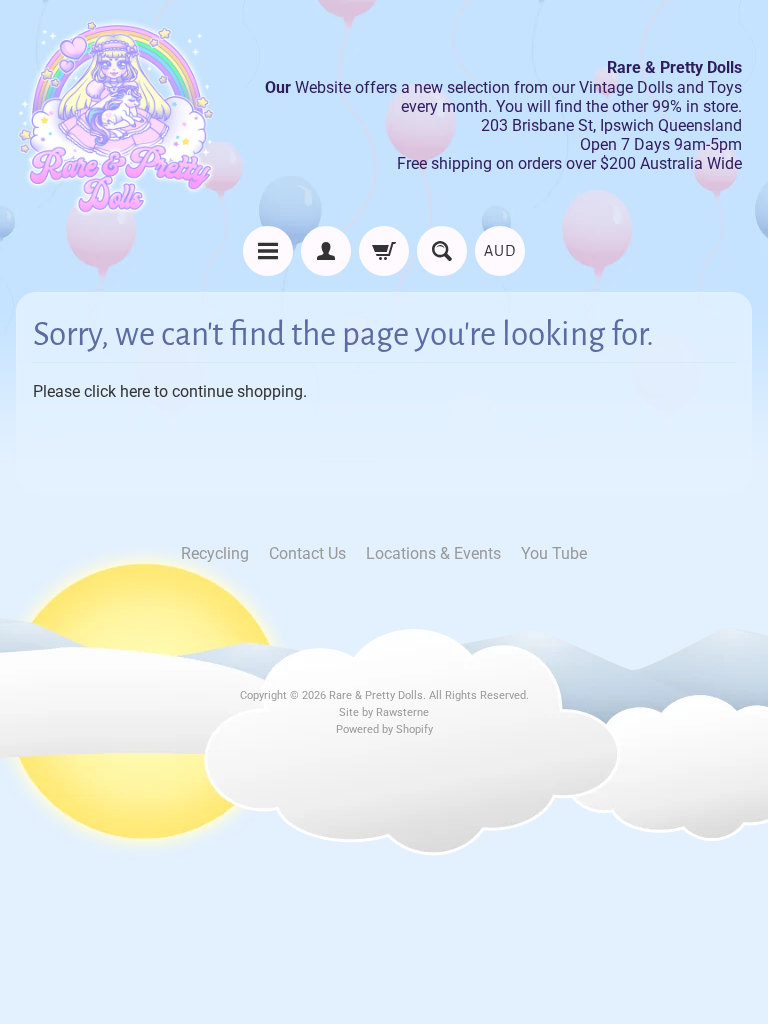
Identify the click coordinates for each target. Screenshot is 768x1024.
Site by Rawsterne (384, 712)
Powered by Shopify (384, 729)
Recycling (215, 553)
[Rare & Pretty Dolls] (116, 116)
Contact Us (307, 553)
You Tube (554, 553)
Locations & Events (433, 553)
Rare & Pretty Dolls (376, 695)
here (135, 391)
